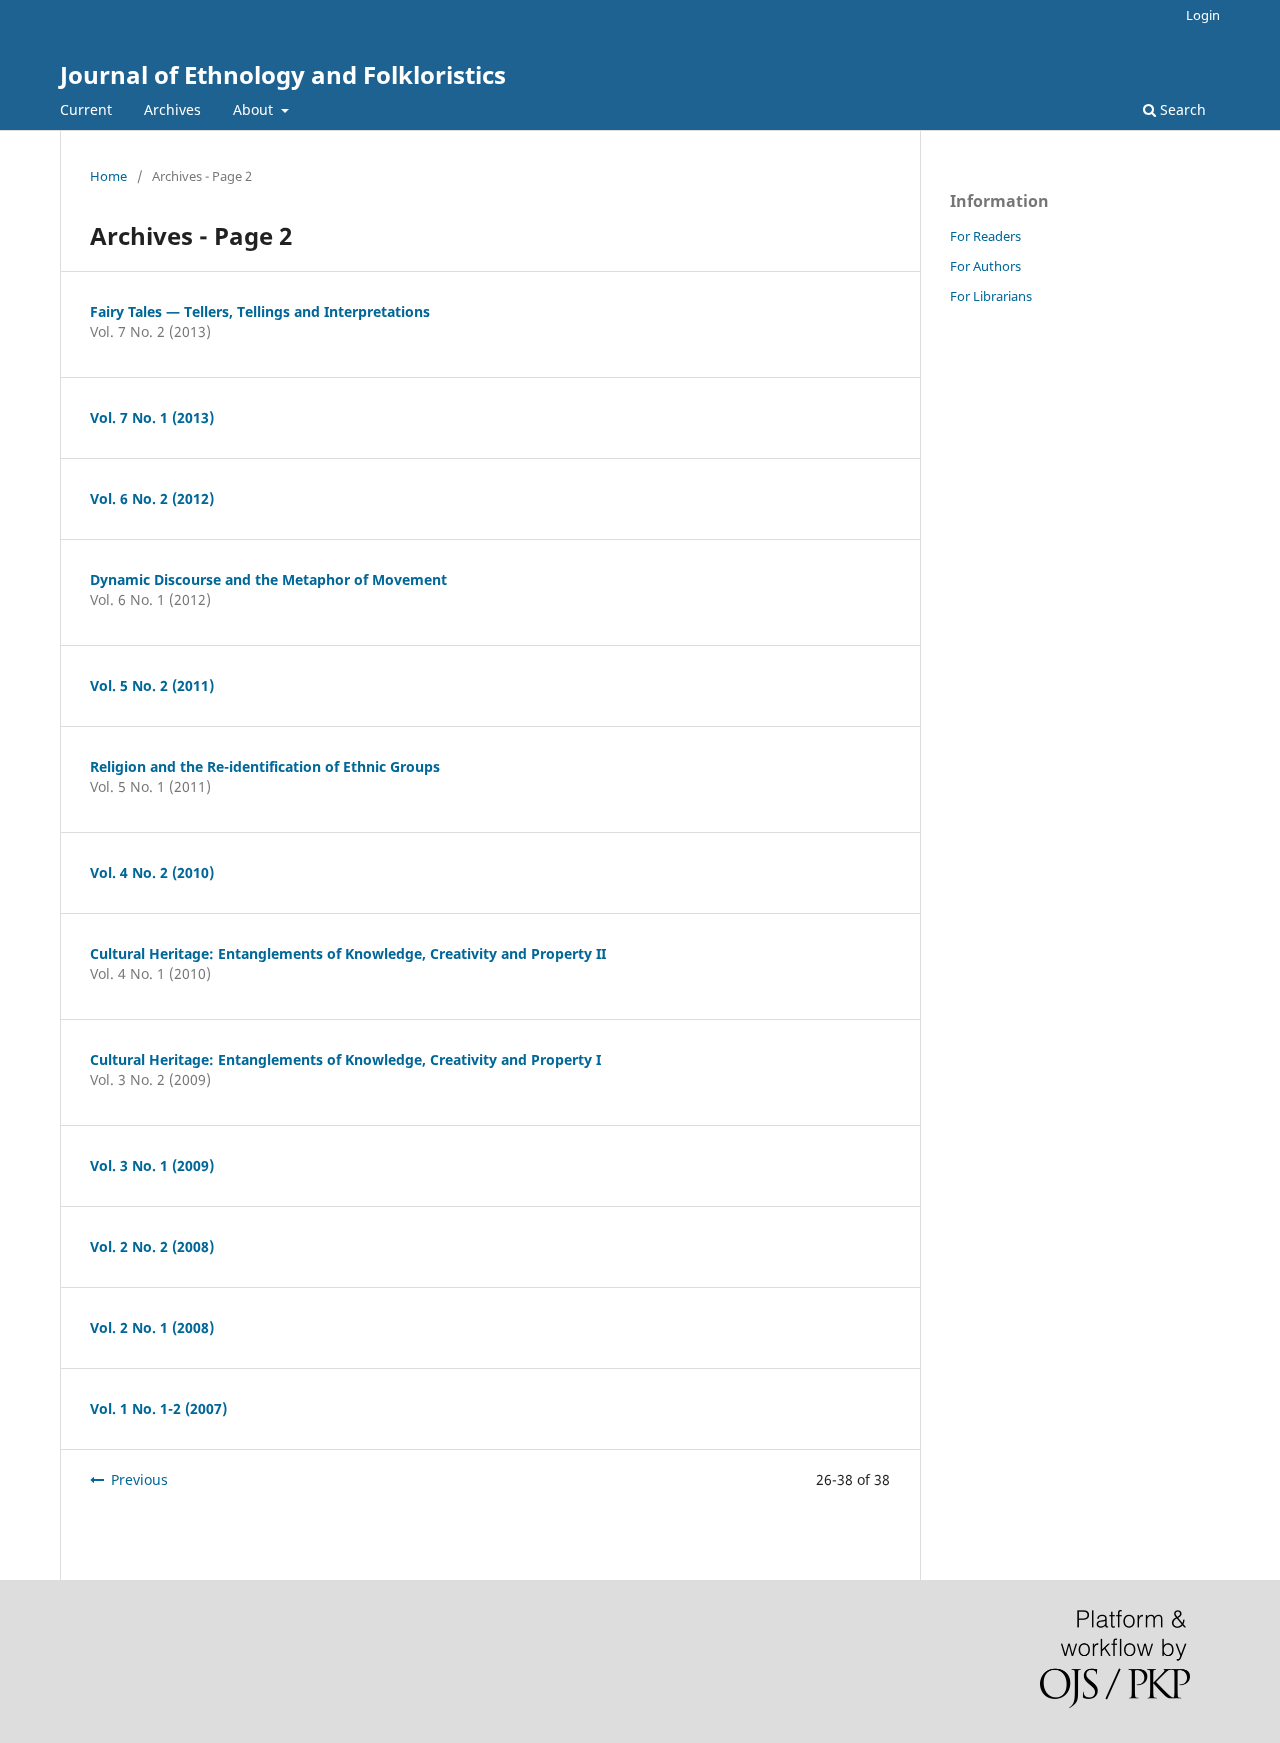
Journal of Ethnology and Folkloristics (283, 74)
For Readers (985, 236)
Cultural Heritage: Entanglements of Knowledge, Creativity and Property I (345, 1059)
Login (1203, 15)
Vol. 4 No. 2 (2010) (152, 872)
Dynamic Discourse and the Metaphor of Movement (268, 579)
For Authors (985, 266)
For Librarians (991, 296)
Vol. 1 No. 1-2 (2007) (158, 1408)
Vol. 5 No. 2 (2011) (152, 685)
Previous (139, 1479)
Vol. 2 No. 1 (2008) (152, 1327)
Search (1181, 109)
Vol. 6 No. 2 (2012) (152, 498)
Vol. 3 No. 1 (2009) (152, 1165)
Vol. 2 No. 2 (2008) (152, 1246)
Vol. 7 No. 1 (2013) (152, 417)
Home (108, 176)
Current (86, 109)
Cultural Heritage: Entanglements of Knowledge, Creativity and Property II (348, 953)
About (255, 109)
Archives (172, 109)
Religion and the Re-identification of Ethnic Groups (265, 766)
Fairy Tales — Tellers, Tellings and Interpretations (260, 311)
